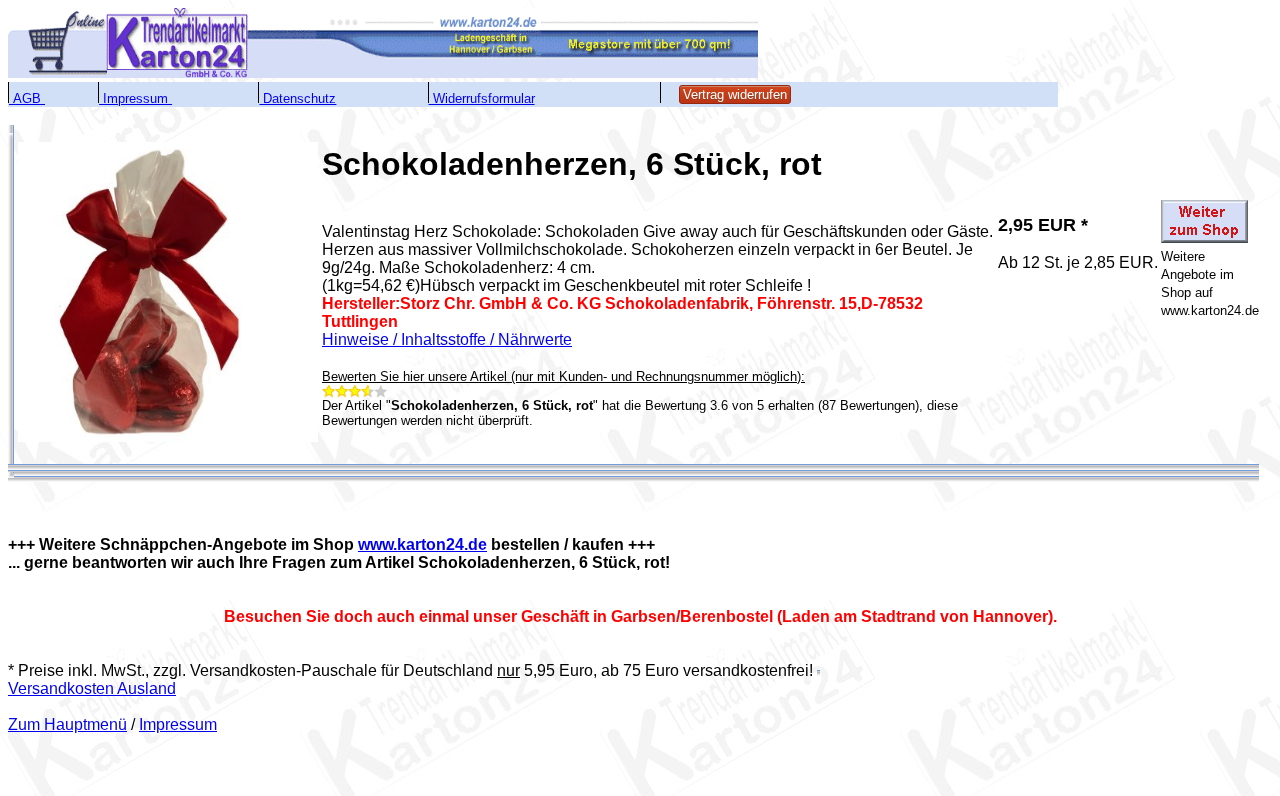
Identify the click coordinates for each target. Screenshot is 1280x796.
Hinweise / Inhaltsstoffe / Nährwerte (447, 339)
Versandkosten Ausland (92, 688)
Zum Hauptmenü (67, 724)
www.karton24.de (422, 544)
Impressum (178, 724)
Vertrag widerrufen (735, 94)
